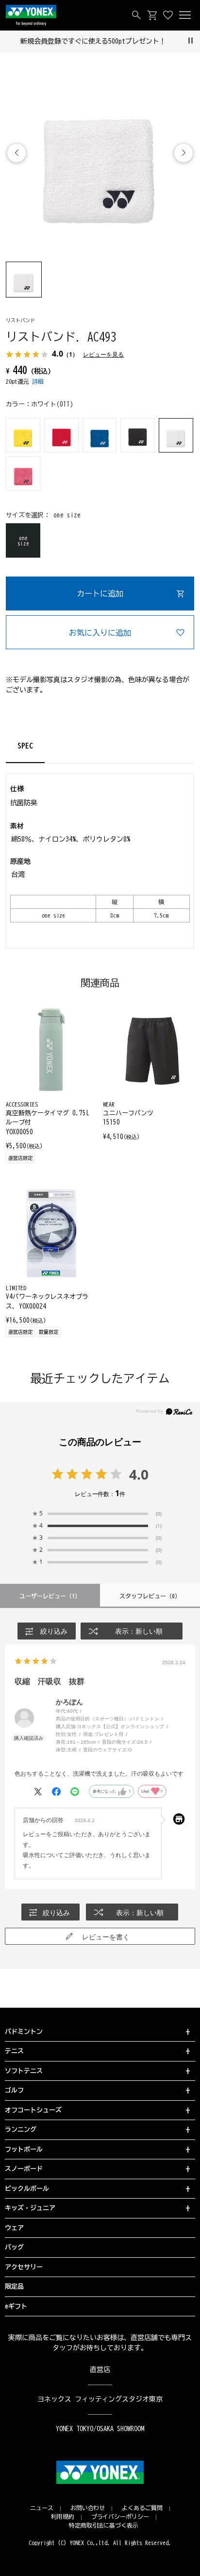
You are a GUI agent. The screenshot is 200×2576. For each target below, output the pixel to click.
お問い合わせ (88, 2508)
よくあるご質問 (142, 2508)
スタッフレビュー (150, 1596)
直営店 (100, 2370)
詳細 (38, 381)
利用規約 (63, 2516)
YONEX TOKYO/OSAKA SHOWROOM (100, 2429)
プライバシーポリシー (120, 2516)
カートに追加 (100, 593)
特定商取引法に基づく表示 (104, 2525)
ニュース (42, 2508)
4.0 (139, 1474)
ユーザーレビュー (50, 1596)
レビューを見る (103, 354)
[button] (183, 153)
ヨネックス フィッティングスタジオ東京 (100, 2399)
